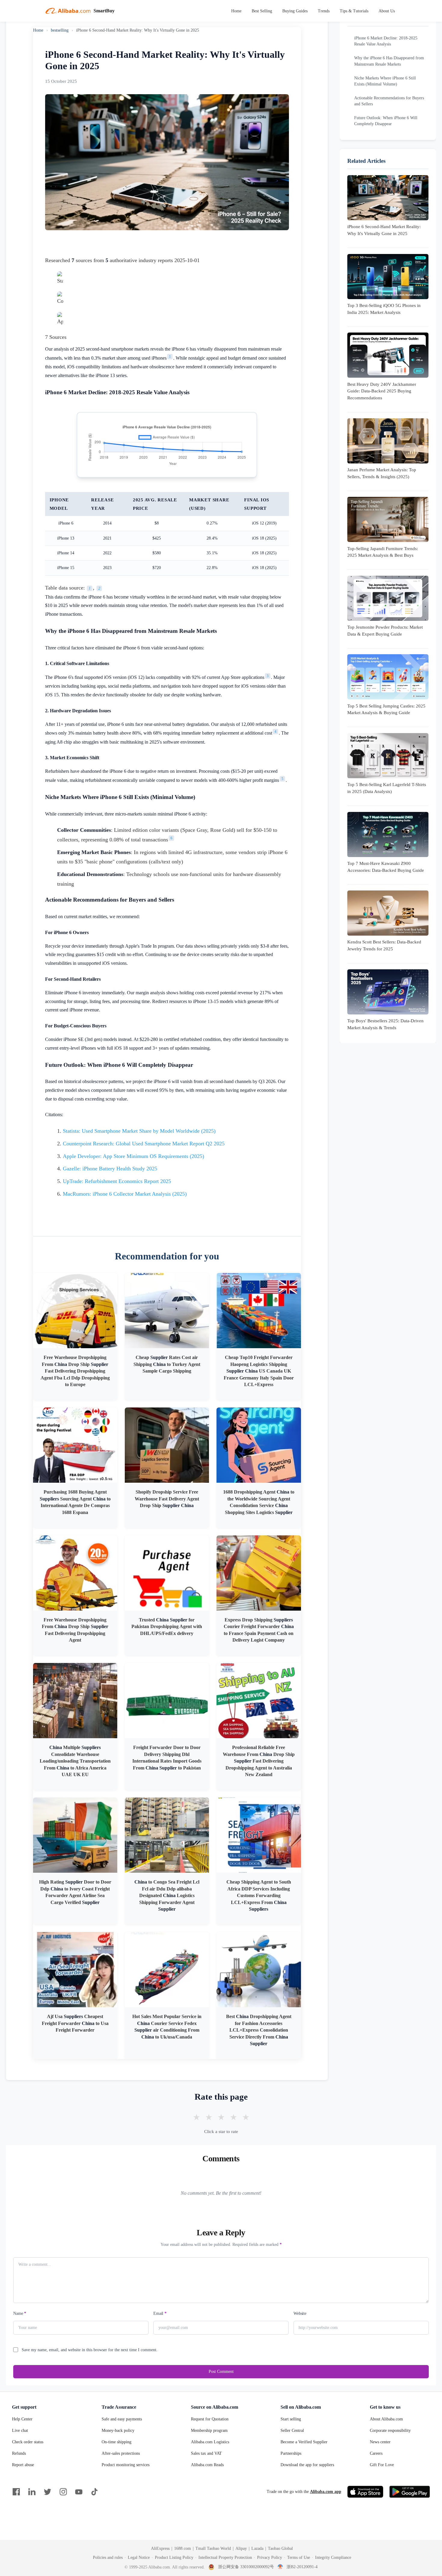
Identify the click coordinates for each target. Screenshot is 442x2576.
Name (20, 2313)
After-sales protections (121, 2453)
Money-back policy (118, 2430)
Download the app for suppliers (307, 2465)
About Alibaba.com (386, 2419)
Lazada (257, 2548)
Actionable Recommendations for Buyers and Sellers (389, 101)
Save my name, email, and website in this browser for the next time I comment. (90, 2350)
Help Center (22, 2419)
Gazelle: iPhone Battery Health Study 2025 (110, 1169)
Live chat (20, 2430)
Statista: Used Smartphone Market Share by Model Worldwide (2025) (139, 1131)
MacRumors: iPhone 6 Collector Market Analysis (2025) (125, 1194)
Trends (324, 11)
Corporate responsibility (390, 2430)
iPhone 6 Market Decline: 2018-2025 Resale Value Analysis (386, 41)
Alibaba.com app (326, 2492)
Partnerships (291, 2453)
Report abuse (23, 2465)
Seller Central (292, 2430)
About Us (387, 11)
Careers (376, 2453)
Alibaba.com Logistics (210, 2442)
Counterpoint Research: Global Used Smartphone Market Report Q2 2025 (144, 1144)
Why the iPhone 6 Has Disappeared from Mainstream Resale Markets (389, 61)
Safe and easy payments (122, 2419)
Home (236, 11)
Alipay (241, 2548)
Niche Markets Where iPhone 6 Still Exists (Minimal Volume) (385, 81)
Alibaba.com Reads (207, 2465)
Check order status (28, 2442)
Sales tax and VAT (206, 2453)
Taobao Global (280, 2548)
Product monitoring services (126, 2465)
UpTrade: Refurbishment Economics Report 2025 (117, 1181)
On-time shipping (117, 2442)
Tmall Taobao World (213, 2548)
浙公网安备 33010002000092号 (246, 2567)
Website (300, 2313)
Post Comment (221, 2372)
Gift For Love (382, 2465)
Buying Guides (295, 11)
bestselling (60, 30)
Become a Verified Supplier (304, 2442)
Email (160, 2313)
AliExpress (160, 2548)
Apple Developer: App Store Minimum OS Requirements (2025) (134, 1156)
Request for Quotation (210, 2419)
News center (380, 2442)
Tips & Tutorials (354, 11)
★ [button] (196, 2117)
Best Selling (262, 11)
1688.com (183, 2548)
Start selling (291, 2419)
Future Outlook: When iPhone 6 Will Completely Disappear (386, 121)
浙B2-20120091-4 (302, 2567)
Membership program (209, 2430)
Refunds (19, 2453)
